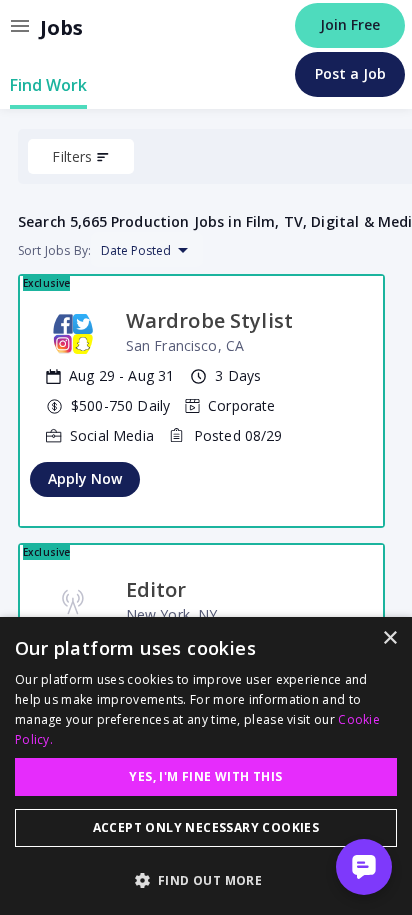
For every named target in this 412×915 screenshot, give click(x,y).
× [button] (389, 638)
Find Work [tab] (48, 85)
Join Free (350, 24)
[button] (206, 880)
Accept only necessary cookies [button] (206, 827)
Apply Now (85, 478)
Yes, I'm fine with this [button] (205, 776)
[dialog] (206, 766)
